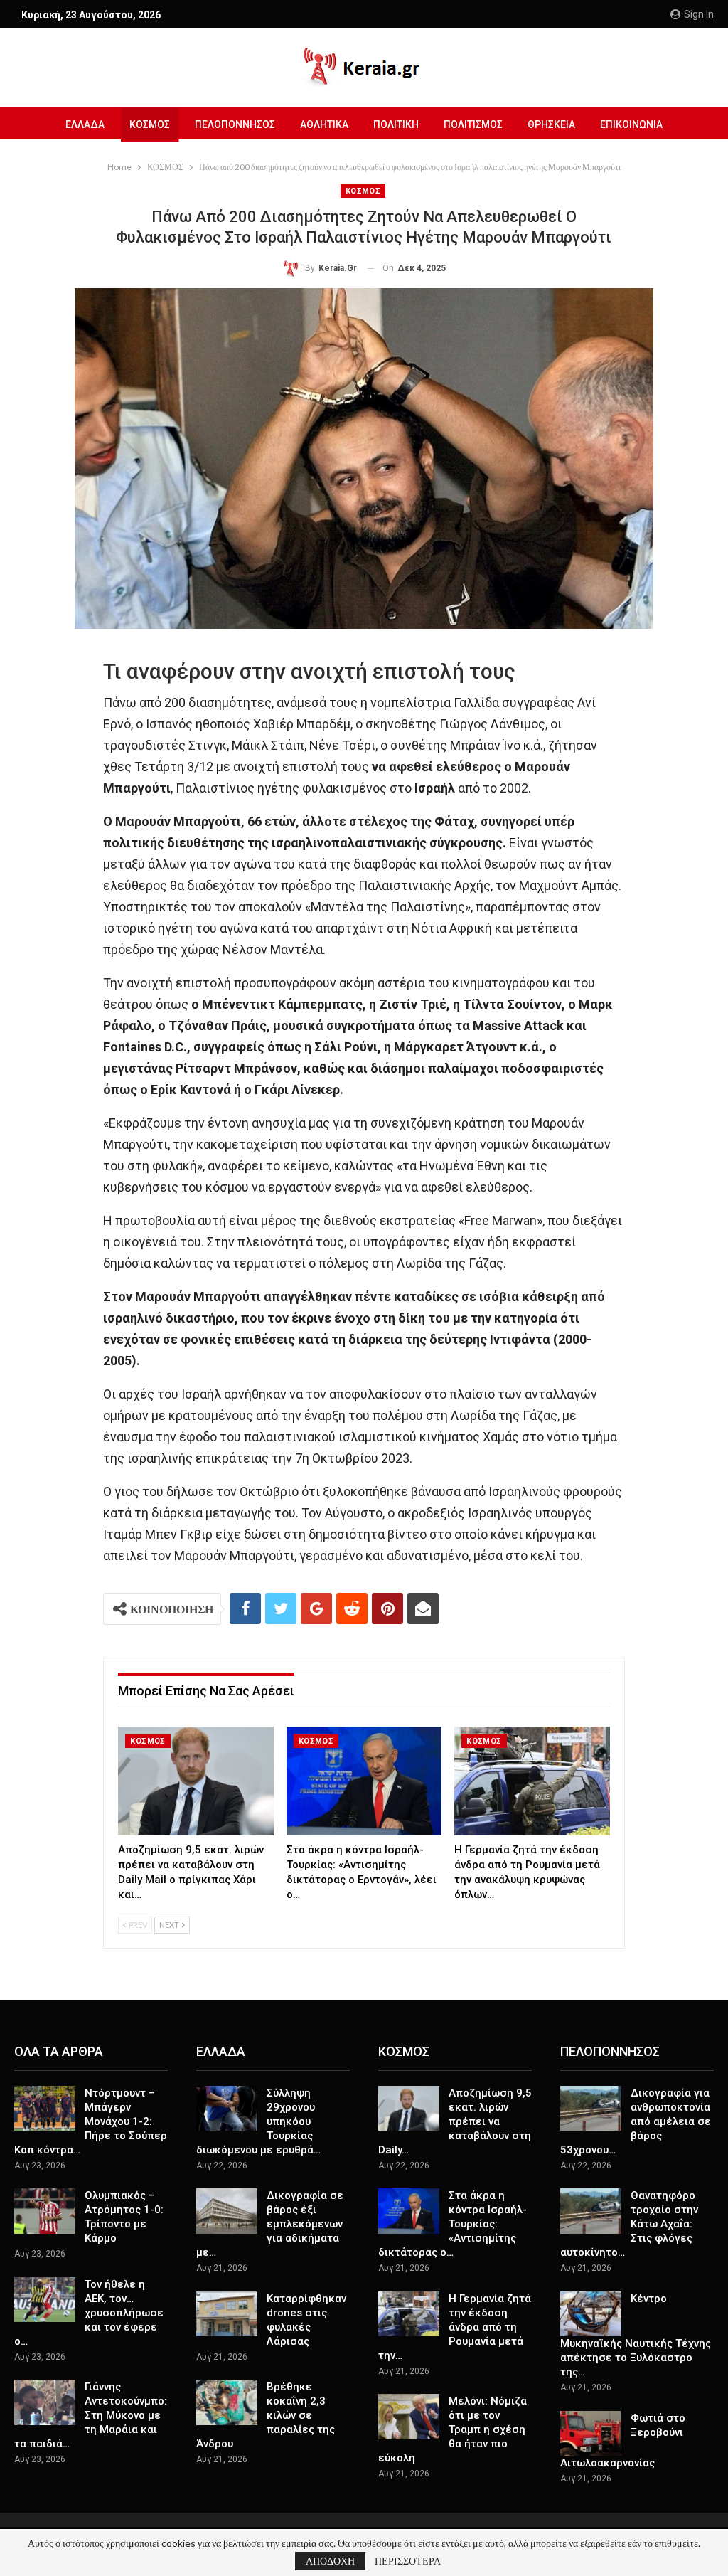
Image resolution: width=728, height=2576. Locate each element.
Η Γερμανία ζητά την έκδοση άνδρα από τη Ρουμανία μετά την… (455, 2327)
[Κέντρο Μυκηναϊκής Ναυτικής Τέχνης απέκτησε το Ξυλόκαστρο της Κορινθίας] (591, 2314)
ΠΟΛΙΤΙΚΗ (396, 124)
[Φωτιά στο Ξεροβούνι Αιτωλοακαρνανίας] (591, 2434)
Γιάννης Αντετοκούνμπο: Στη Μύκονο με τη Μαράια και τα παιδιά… (91, 2415)
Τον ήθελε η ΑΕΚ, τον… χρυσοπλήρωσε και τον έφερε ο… (89, 2313)
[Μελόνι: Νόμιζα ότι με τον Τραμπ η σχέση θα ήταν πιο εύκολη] (409, 2417)
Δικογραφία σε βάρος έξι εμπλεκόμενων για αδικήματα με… (270, 2224)
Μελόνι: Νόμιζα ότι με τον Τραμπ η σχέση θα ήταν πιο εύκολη (453, 2429)
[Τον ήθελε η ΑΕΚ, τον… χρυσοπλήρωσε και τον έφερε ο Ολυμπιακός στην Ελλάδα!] (45, 2300)
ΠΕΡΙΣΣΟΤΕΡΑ (408, 2561)
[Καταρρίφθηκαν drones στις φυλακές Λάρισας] (227, 2314)
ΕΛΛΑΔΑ (85, 124)
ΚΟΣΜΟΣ (150, 124)
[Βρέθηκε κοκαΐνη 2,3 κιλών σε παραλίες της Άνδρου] (227, 2402)
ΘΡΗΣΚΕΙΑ (551, 124)
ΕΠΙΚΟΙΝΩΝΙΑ (631, 124)
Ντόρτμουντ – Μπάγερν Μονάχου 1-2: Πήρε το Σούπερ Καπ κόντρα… (91, 2121)
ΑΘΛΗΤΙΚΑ (324, 124)
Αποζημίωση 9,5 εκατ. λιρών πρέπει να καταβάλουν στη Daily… (455, 2121)
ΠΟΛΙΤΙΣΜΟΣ (473, 124)
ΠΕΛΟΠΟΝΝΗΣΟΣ (235, 124)
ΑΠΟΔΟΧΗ (330, 2561)
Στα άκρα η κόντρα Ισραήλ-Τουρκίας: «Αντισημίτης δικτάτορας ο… (453, 2224)
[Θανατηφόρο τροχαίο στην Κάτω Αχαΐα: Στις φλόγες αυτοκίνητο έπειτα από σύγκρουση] (591, 2211)
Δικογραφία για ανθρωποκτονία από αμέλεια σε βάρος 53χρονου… (636, 2121)
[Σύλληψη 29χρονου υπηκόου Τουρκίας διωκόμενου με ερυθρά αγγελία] (227, 2109)
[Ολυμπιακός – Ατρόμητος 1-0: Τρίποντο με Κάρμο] (45, 2211)
